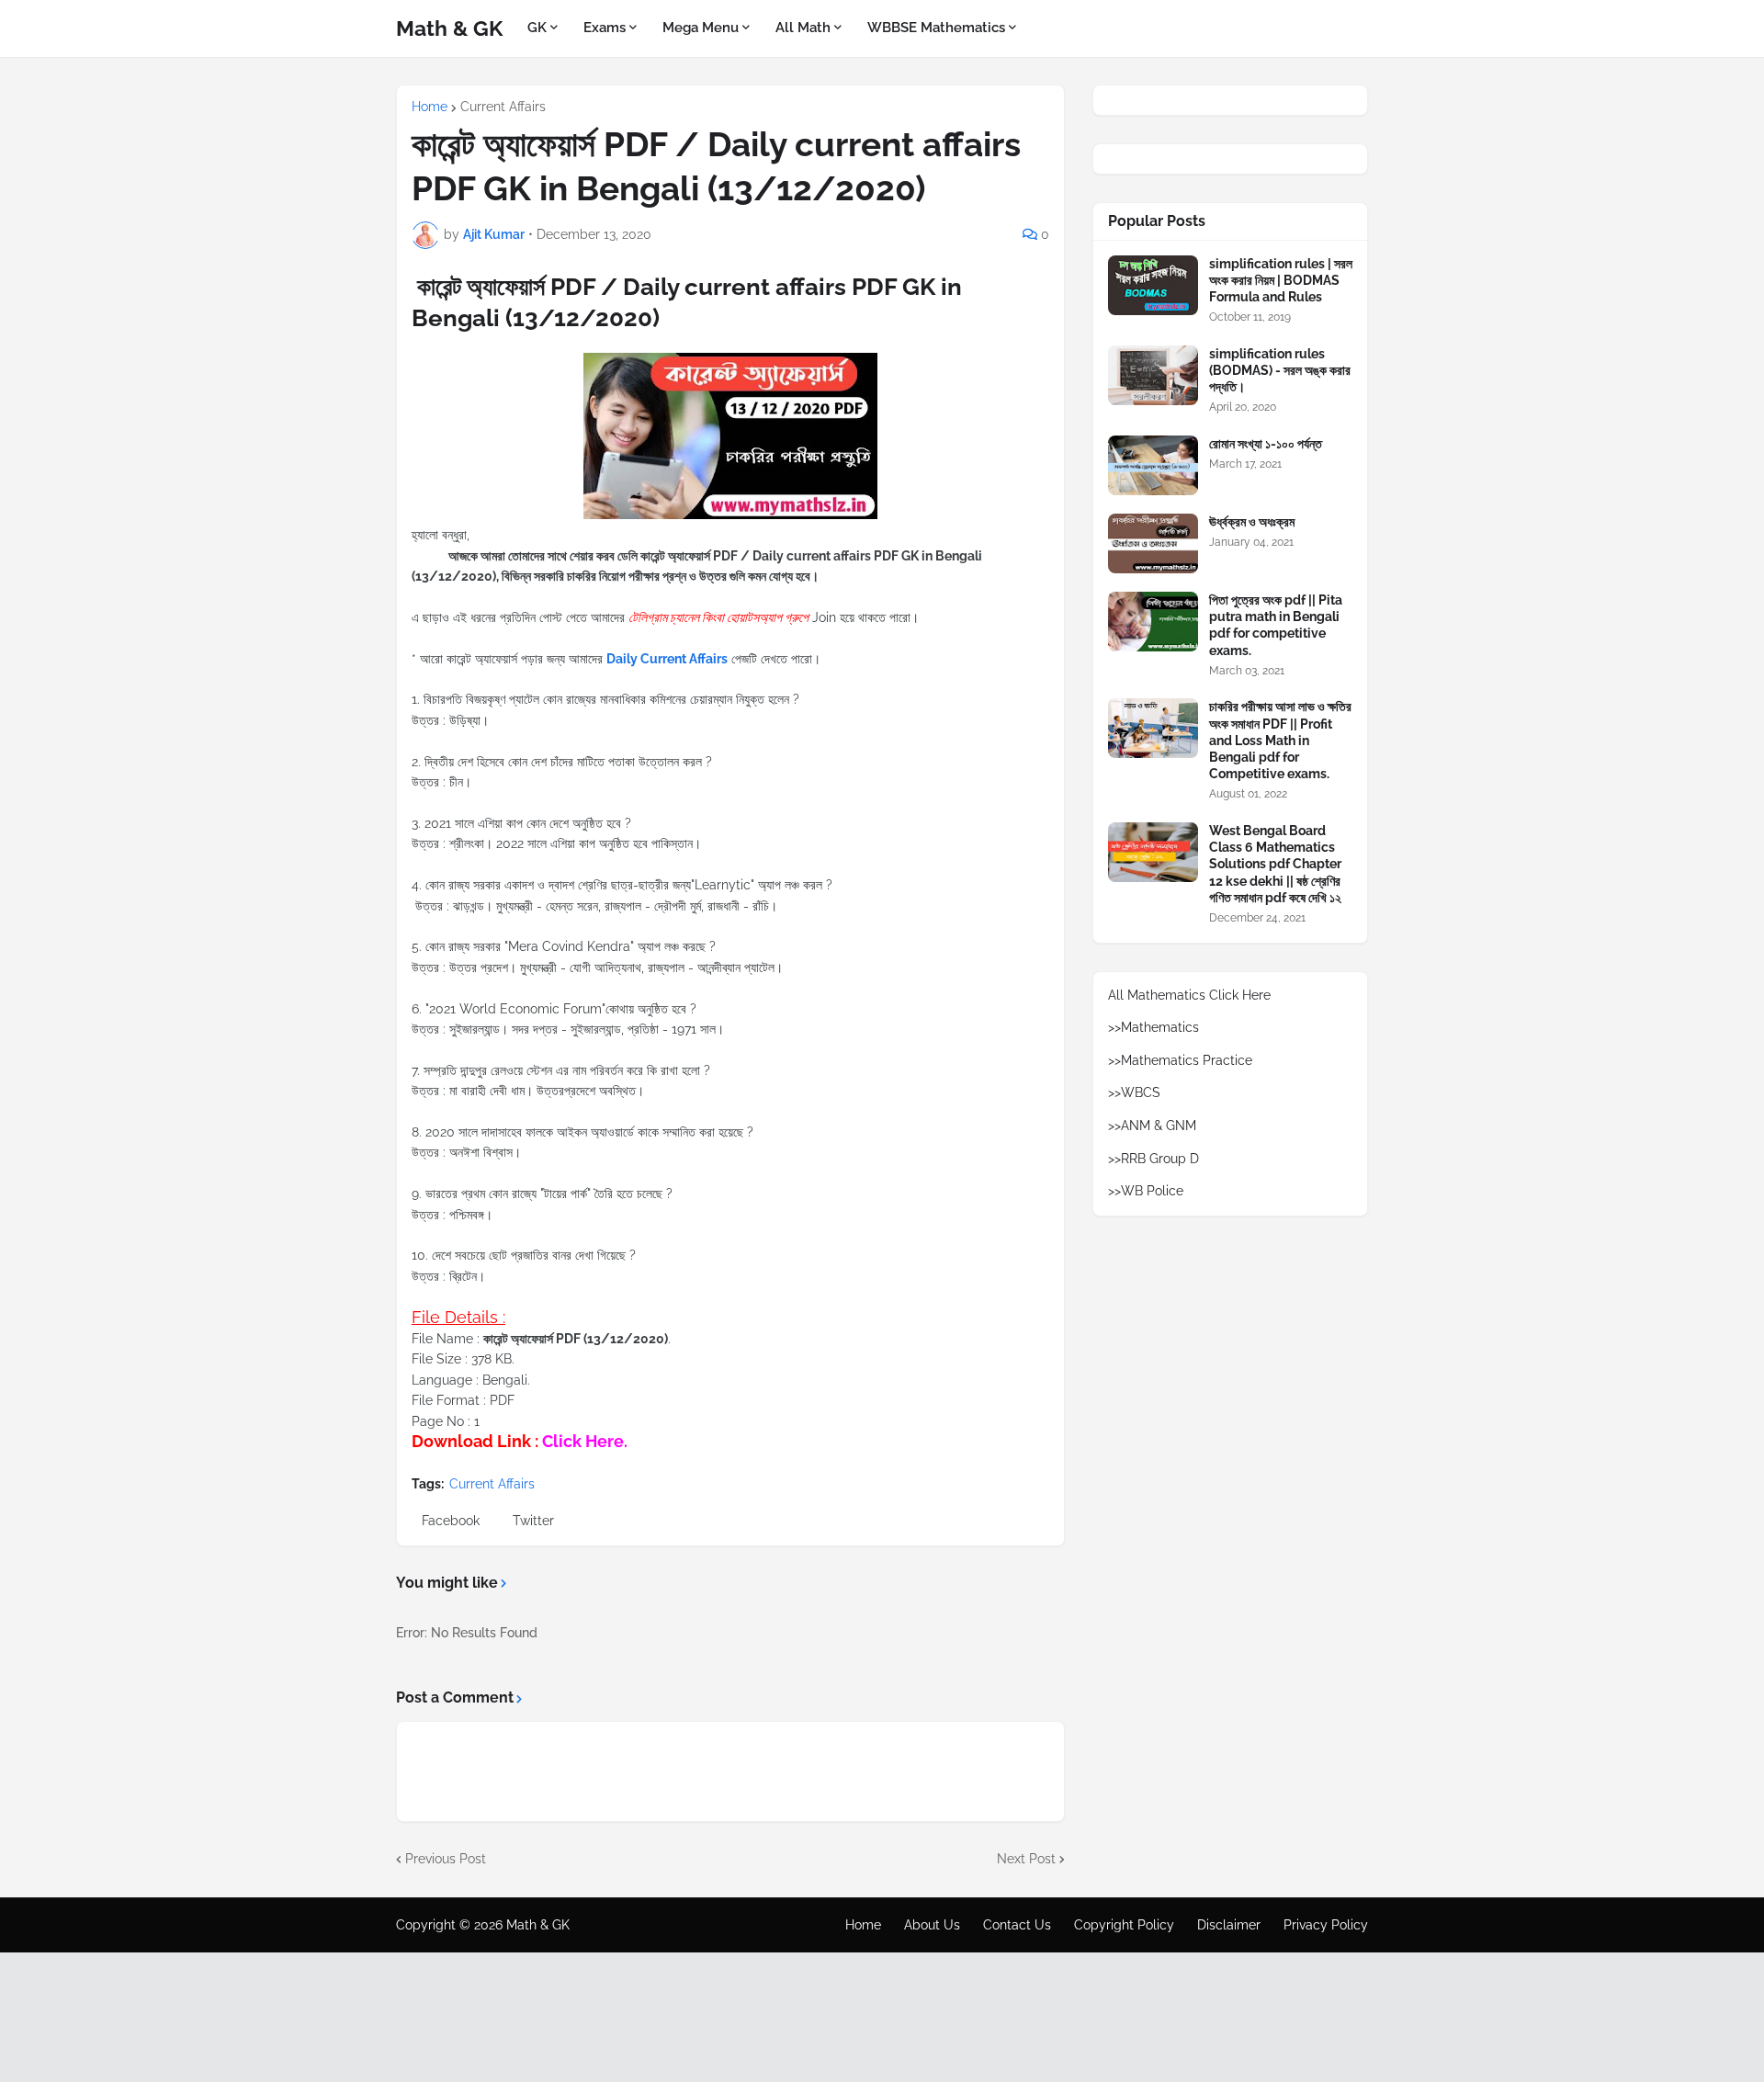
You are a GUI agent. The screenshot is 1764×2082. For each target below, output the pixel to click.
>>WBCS (1134, 1092)
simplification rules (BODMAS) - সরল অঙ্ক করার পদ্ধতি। (1280, 370)
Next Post (1026, 1859)
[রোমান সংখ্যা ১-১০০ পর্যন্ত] (1153, 465)
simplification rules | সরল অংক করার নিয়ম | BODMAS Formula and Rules (1281, 280)
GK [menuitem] (537, 28)
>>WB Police (1146, 1191)
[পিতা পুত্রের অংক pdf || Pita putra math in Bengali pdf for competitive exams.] (1153, 622)
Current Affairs (503, 107)
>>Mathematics (1153, 1027)
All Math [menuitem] (803, 28)
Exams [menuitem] (605, 28)
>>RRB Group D (1153, 1159)
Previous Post (446, 1859)
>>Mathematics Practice (1180, 1060)
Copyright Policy (1124, 1925)
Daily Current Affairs (667, 659)
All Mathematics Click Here (1189, 995)
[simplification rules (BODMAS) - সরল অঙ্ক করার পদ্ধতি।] (1153, 375)
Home (430, 107)
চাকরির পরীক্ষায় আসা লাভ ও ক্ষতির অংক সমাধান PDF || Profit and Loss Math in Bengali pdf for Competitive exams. (1280, 740)
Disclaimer (1229, 1925)
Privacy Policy (1326, 1925)
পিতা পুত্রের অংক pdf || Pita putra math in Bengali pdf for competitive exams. (1276, 625)
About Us (932, 1925)
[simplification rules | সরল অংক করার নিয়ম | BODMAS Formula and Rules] (1153, 285)
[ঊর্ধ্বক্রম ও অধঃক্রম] (1153, 543)
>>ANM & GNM (1152, 1126)
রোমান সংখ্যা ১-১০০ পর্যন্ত (1266, 444)
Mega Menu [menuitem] (701, 28)
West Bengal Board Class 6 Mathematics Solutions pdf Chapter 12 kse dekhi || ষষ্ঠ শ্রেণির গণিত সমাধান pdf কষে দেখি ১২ (1275, 864)
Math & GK (449, 28)
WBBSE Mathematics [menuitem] (936, 28)
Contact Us (1017, 1925)
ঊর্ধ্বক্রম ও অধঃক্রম (1252, 522)
